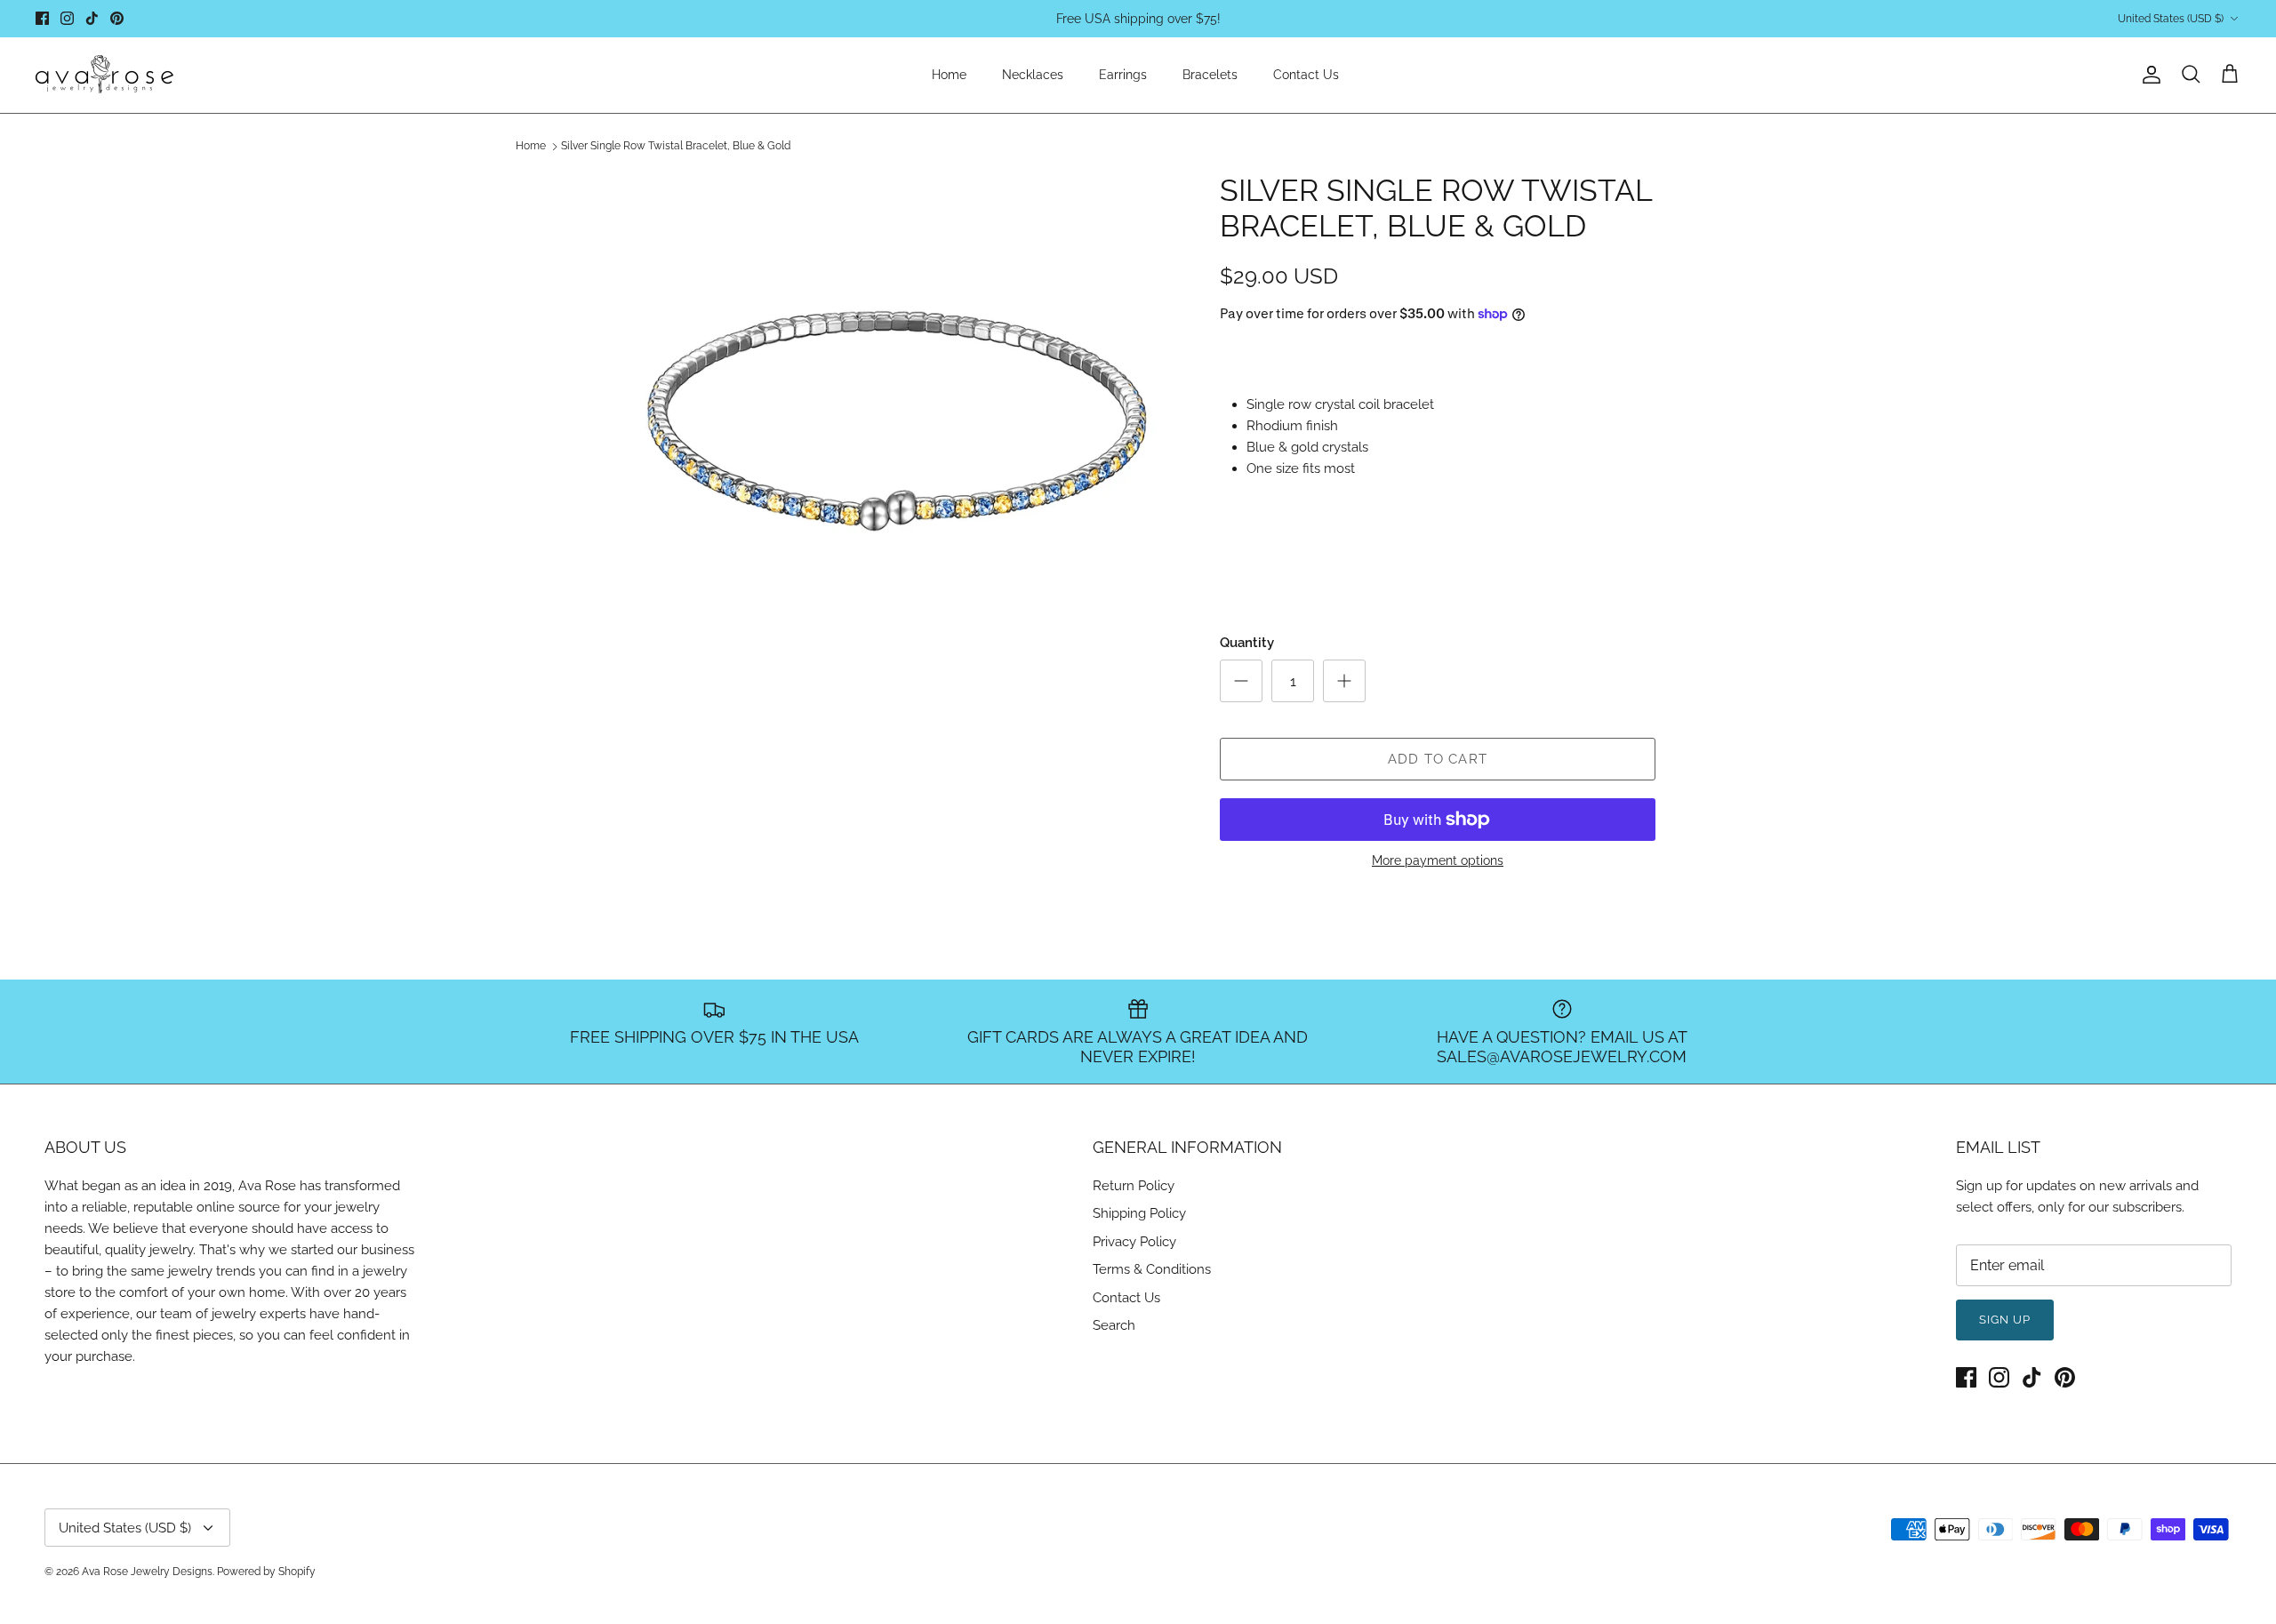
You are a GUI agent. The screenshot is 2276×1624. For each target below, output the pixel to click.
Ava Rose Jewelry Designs (147, 1572)
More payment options (1438, 860)
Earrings (1123, 75)
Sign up (2005, 1320)
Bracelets (1210, 75)
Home (949, 75)
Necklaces (1033, 75)
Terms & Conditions (1152, 1269)
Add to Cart (1438, 759)
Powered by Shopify (266, 1572)
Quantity (1247, 643)
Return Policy (1134, 1186)
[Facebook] (42, 18)
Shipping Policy (1139, 1213)
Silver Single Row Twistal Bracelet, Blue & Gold (676, 147)
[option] (901, 452)
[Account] (2148, 75)
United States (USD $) (2171, 19)
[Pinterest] (117, 18)
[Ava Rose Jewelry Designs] (104, 75)
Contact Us (1306, 75)
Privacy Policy (1134, 1242)
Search (1114, 1325)
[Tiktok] (92, 18)
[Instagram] (67, 18)
